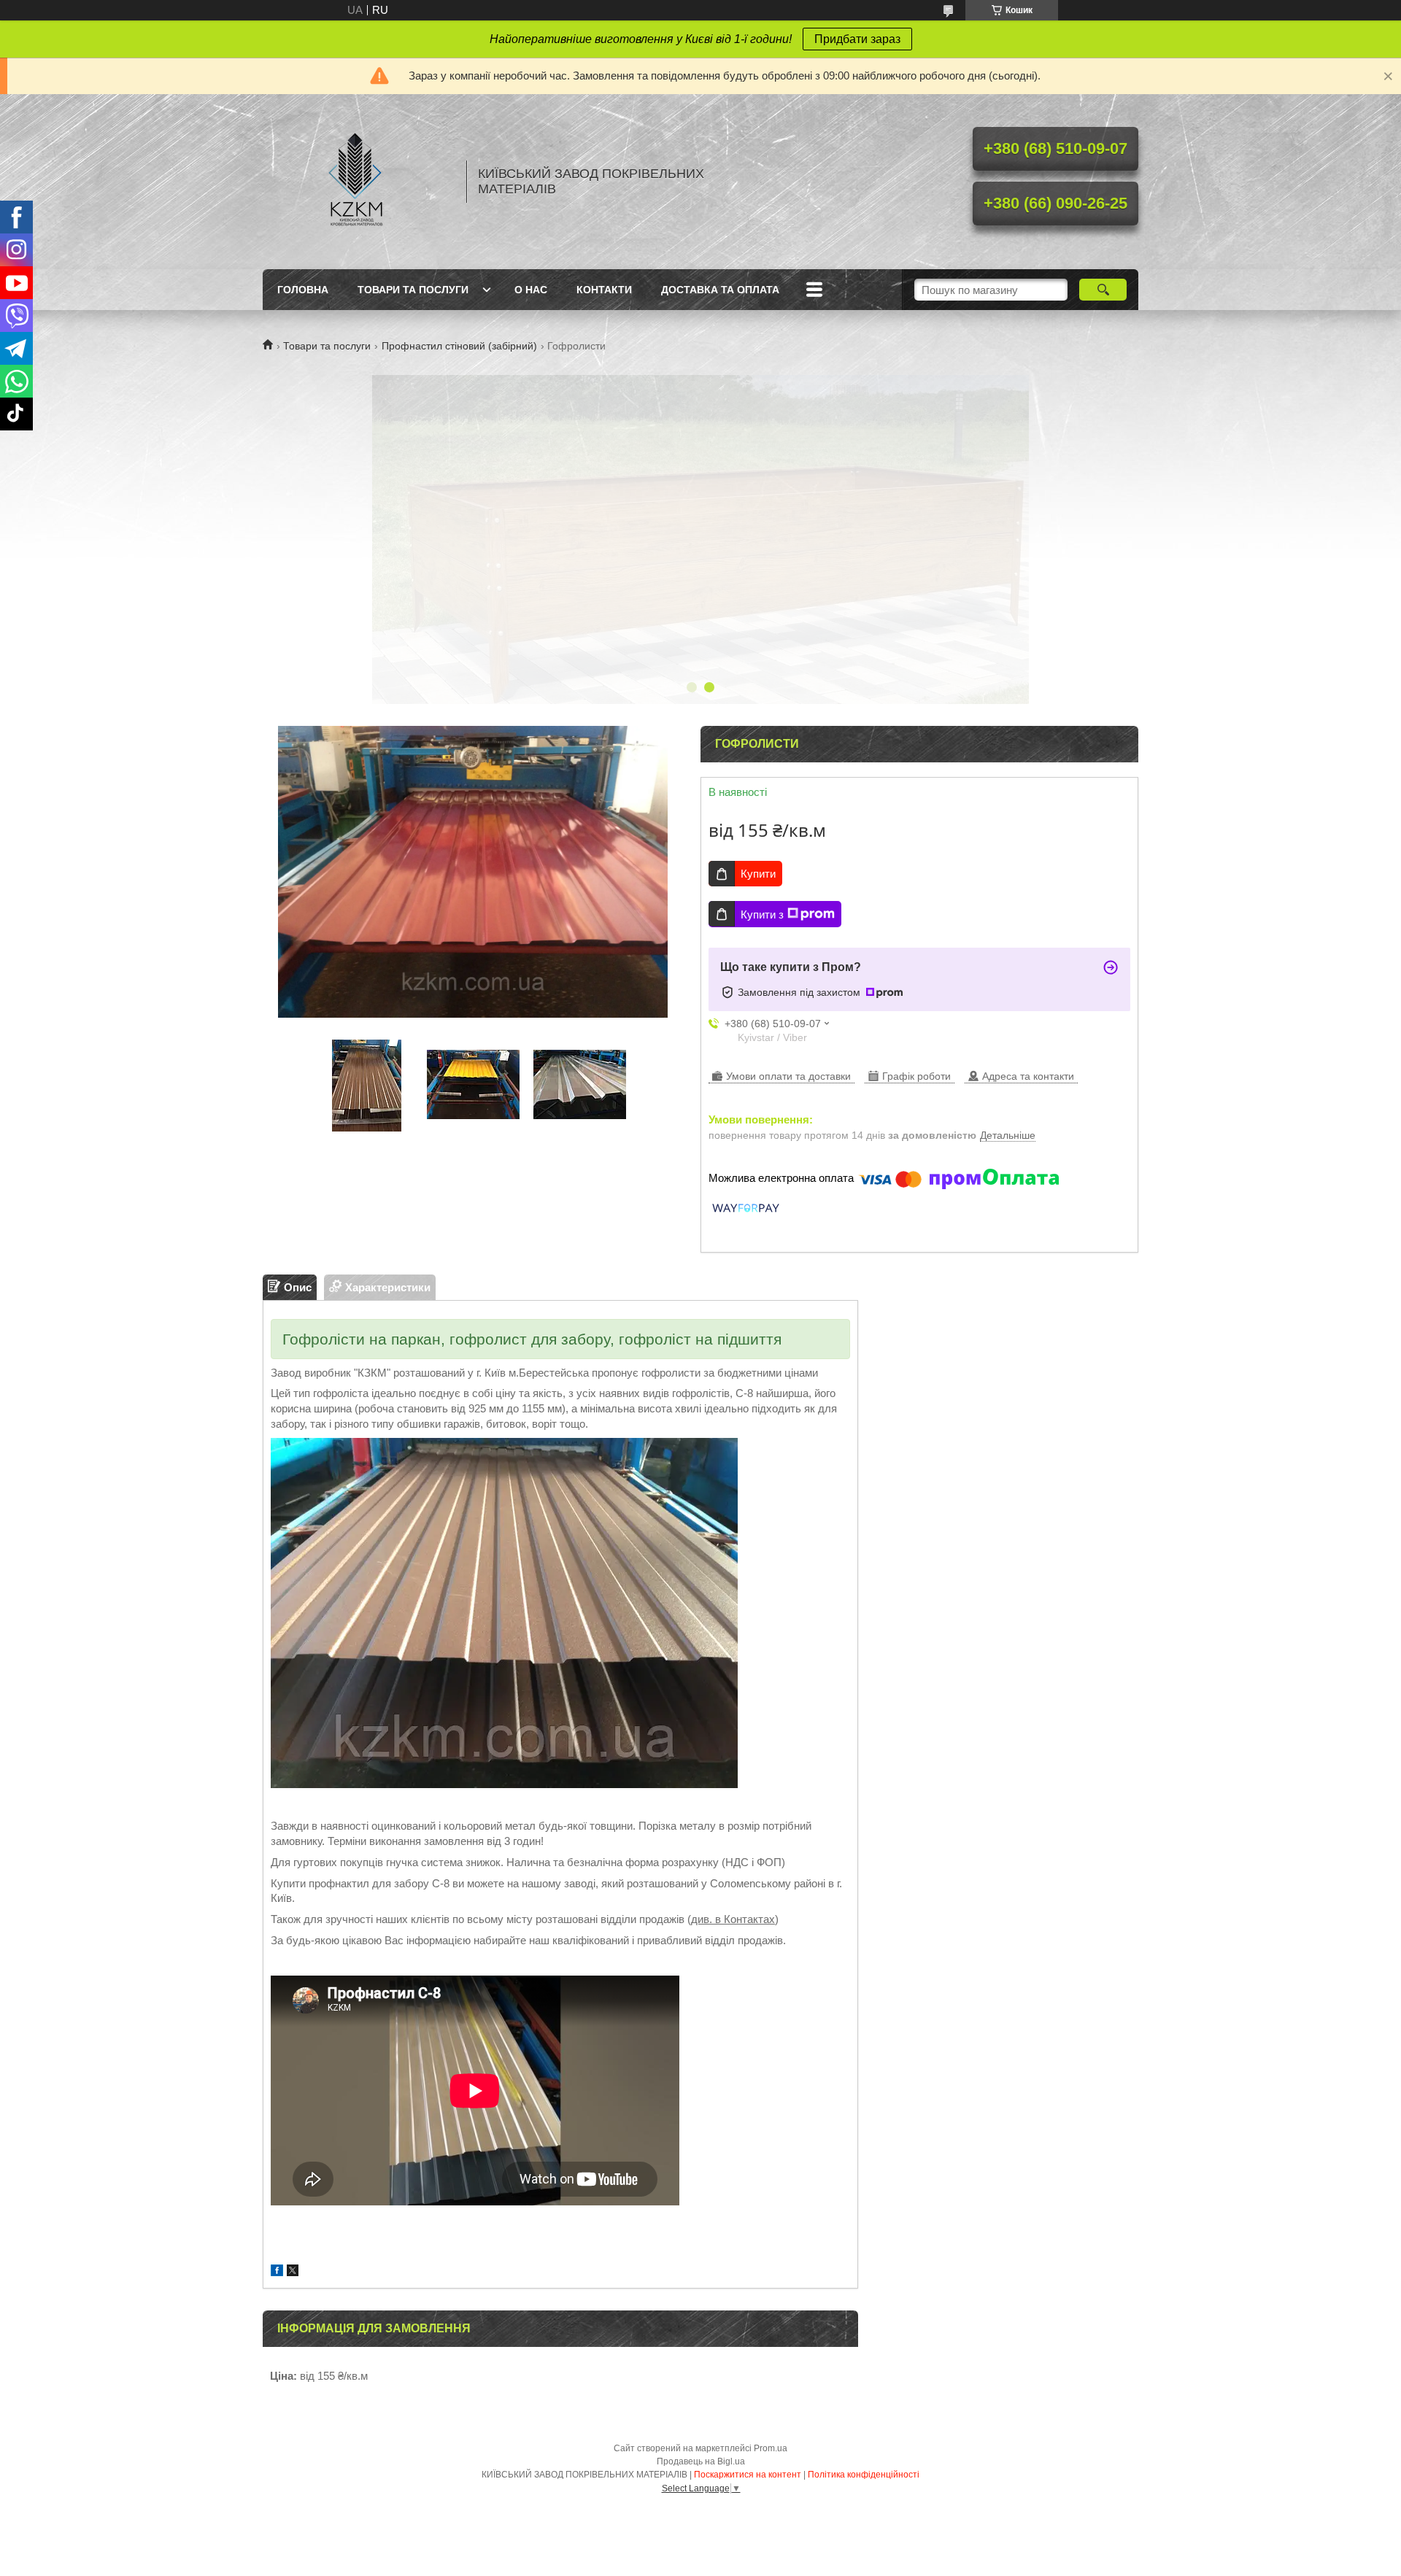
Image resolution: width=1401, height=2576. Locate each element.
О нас (531, 290)
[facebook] (277, 2272)
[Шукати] (1103, 290)
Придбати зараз (857, 39)
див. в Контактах (733, 1919)
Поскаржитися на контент (748, 2475)
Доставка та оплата (720, 290)
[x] (293, 2272)
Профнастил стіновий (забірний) (459, 346)
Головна (303, 290)
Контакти (604, 290)
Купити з (762, 914)
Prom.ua (771, 2448)
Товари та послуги (413, 290)
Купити (758, 874)
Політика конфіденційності (864, 2475)
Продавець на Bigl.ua (701, 2461)
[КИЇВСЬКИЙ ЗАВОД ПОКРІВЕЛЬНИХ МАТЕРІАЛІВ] (358, 182)
